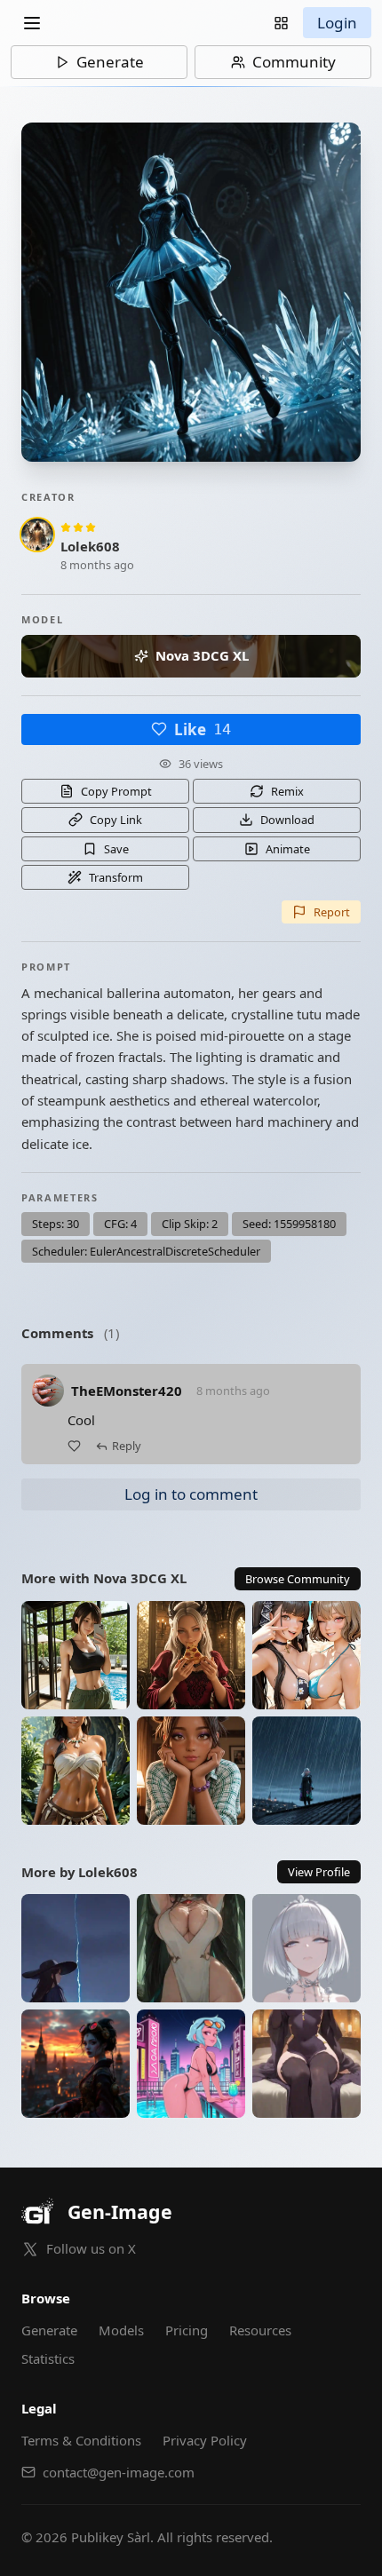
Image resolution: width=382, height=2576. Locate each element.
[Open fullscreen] (191, 292)
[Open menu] (32, 23)
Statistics (48, 2358)
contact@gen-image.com (119, 2472)
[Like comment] (74, 1446)
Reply (127, 1446)
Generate (110, 62)
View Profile (319, 1872)
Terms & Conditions (81, 2440)
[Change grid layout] (281, 23)
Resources (260, 2330)
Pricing (187, 2330)
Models (121, 2330)
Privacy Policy (205, 2440)
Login (337, 23)
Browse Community (298, 1579)
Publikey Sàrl (111, 2537)
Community (294, 62)
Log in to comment (191, 1494)
